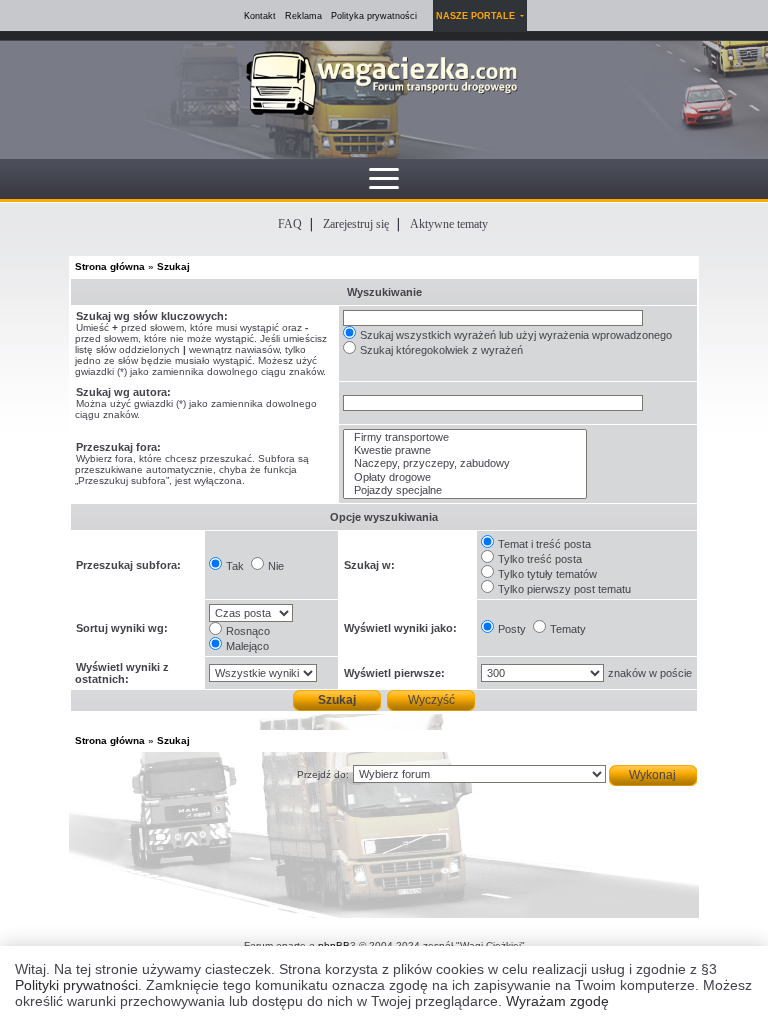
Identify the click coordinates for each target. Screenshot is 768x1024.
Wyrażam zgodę (557, 1001)
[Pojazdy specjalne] (465, 490)
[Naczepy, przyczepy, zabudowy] (465, 463)
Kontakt (260, 16)
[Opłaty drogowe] (465, 477)
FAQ (290, 224)
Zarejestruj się (356, 224)
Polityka (374, 16)
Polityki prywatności (76, 985)
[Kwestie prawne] (465, 450)
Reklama (303, 16)
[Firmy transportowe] (465, 437)
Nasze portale (477, 16)
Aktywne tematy (449, 224)
